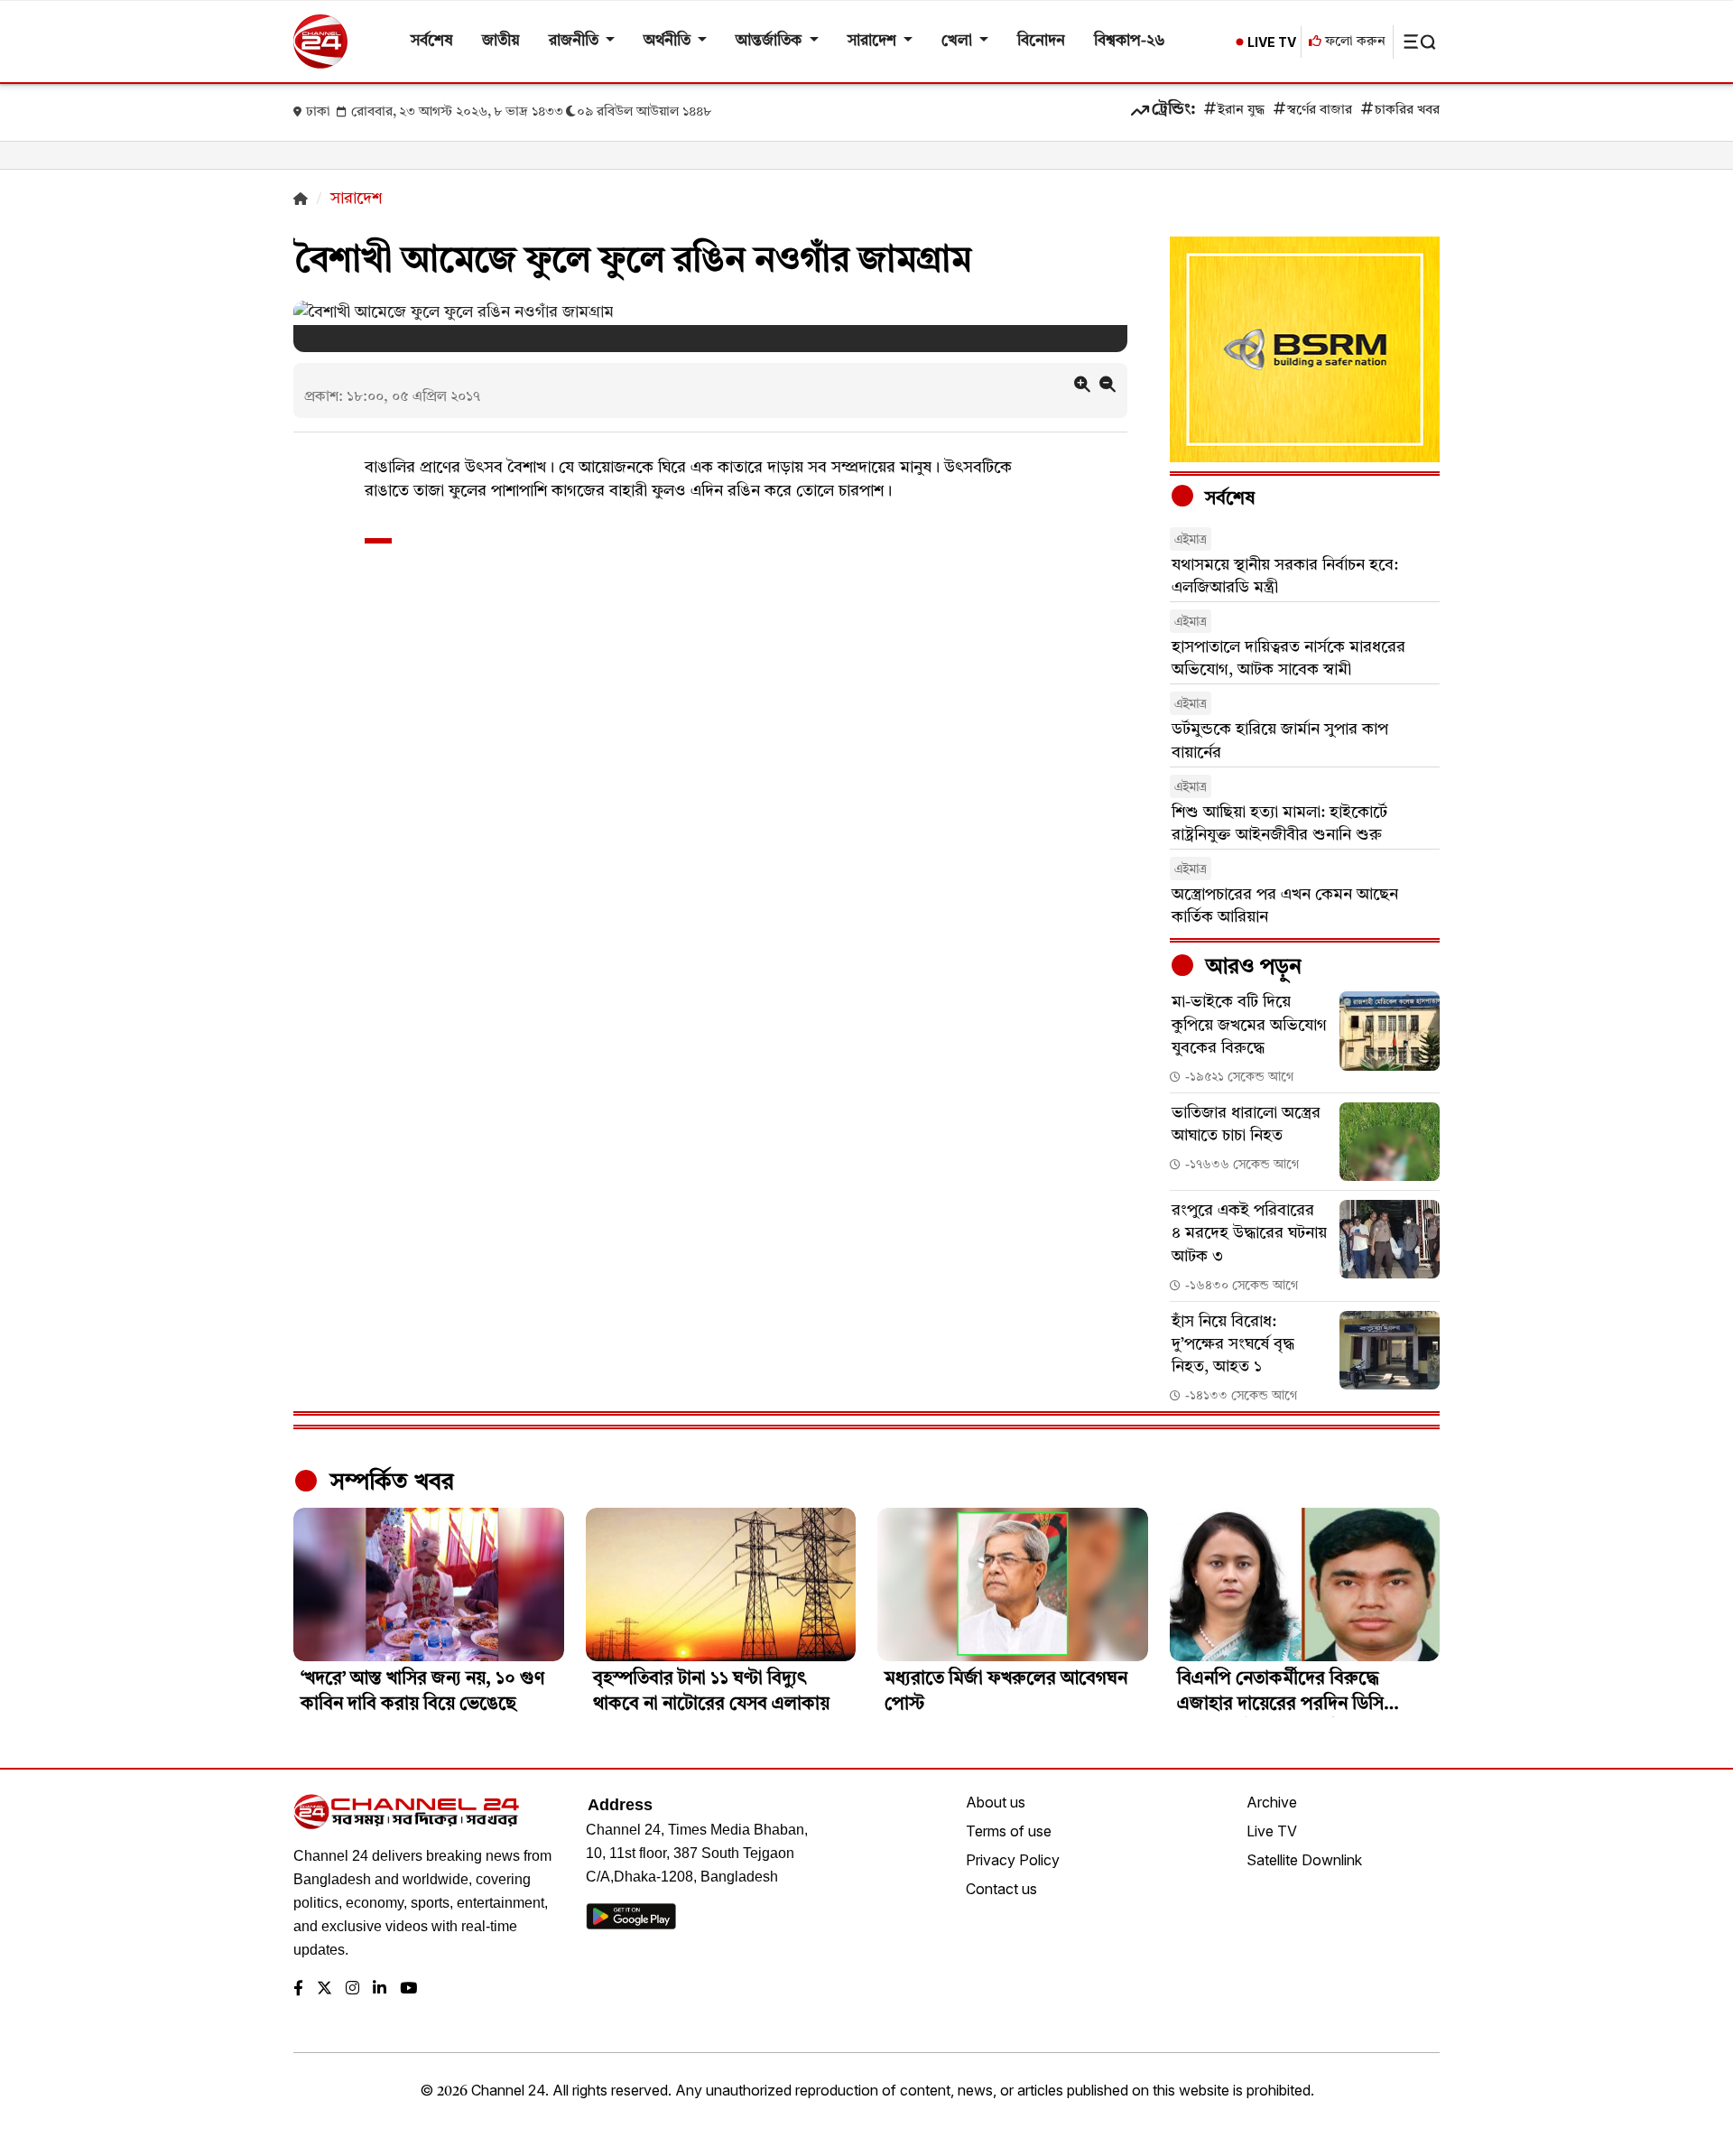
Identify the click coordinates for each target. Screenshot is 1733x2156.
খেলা (959, 41)
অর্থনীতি (669, 41)
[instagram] (352, 1989)
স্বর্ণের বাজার (1320, 111)
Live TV (1272, 1831)
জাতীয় (501, 41)
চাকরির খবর (1407, 111)
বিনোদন (1041, 41)
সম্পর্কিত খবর (389, 1482)
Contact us (1001, 1889)
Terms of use (1009, 1831)
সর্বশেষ (432, 41)
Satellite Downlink (1304, 1860)
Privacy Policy (1013, 1860)
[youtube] (408, 1989)
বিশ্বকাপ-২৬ (1130, 41)
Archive (1272, 1802)
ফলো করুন (1353, 42)
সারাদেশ (874, 41)
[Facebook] (298, 1989)
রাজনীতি (575, 41)
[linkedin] (380, 1989)
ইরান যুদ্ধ (1241, 111)
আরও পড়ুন (1251, 968)
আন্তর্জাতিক (770, 41)
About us (996, 1802)
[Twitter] (324, 1989)
